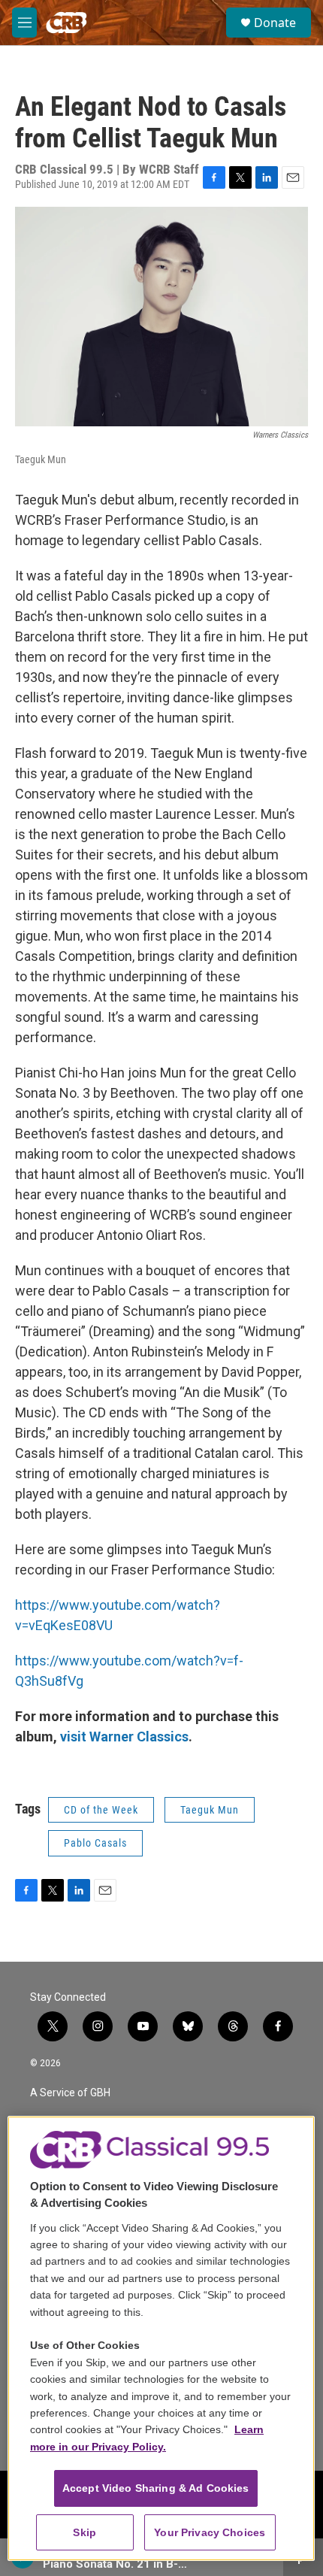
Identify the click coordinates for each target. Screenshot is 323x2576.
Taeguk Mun (210, 1810)
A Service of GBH (70, 2093)
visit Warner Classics (124, 1737)
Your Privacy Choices (210, 2532)
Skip (85, 2532)
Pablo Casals (95, 1843)
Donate (275, 23)
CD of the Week (101, 1810)
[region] (161, 2339)
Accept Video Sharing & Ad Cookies (156, 2488)
